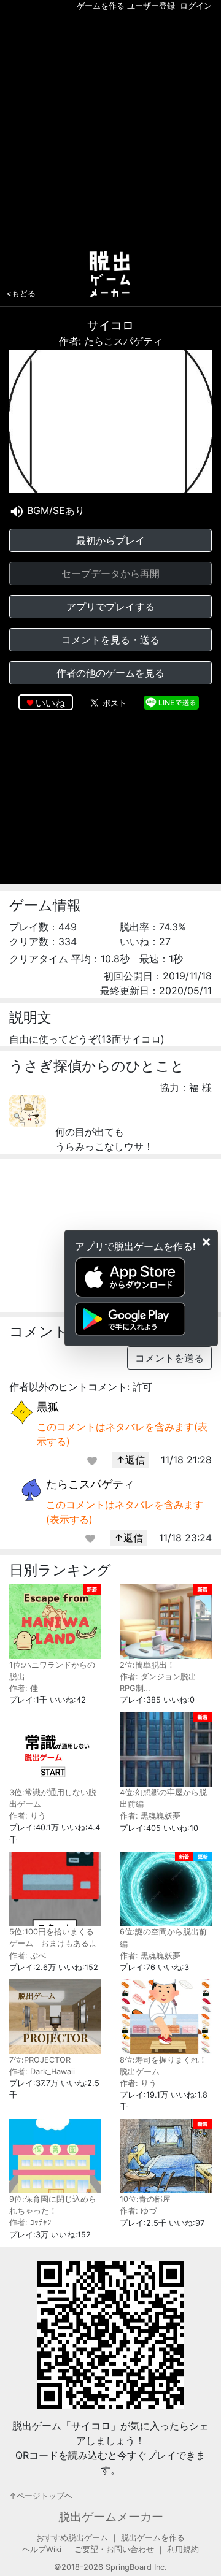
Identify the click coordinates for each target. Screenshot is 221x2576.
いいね (50, 703)
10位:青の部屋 (145, 2199)
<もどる (21, 293)
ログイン (196, 6)
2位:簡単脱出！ (147, 1665)
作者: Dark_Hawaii (42, 2072)
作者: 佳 (24, 1688)
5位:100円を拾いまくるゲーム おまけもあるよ (53, 1938)
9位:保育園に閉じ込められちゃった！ (53, 2205)
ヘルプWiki (42, 2549)
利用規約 (183, 2549)
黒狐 (48, 1407)
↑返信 (130, 1460)
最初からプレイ (110, 540)
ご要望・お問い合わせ (114, 2549)
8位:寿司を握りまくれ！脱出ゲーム (163, 2066)
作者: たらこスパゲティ (111, 341)
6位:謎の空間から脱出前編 (163, 1938)
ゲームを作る (101, 6)
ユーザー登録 (151, 6)
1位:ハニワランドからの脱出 (52, 1671)
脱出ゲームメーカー (111, 2517)
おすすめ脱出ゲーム (72, 2538)
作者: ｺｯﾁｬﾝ (30, 2222)
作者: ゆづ (138, 2211)
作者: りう (28, 1816)
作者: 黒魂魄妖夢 (150, 1816)
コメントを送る (169, 1358)
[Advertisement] (110, 128)
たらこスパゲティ (90, 1484)
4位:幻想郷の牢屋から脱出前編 (163, 1798)
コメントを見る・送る (110, 640)
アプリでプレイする (110, 607)
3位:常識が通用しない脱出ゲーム (53, 1798)
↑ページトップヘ (41, 2496)
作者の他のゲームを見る (110, 673)
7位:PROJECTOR (40, 2060)
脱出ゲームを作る (153, 2538)
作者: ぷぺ (28, 1956)
